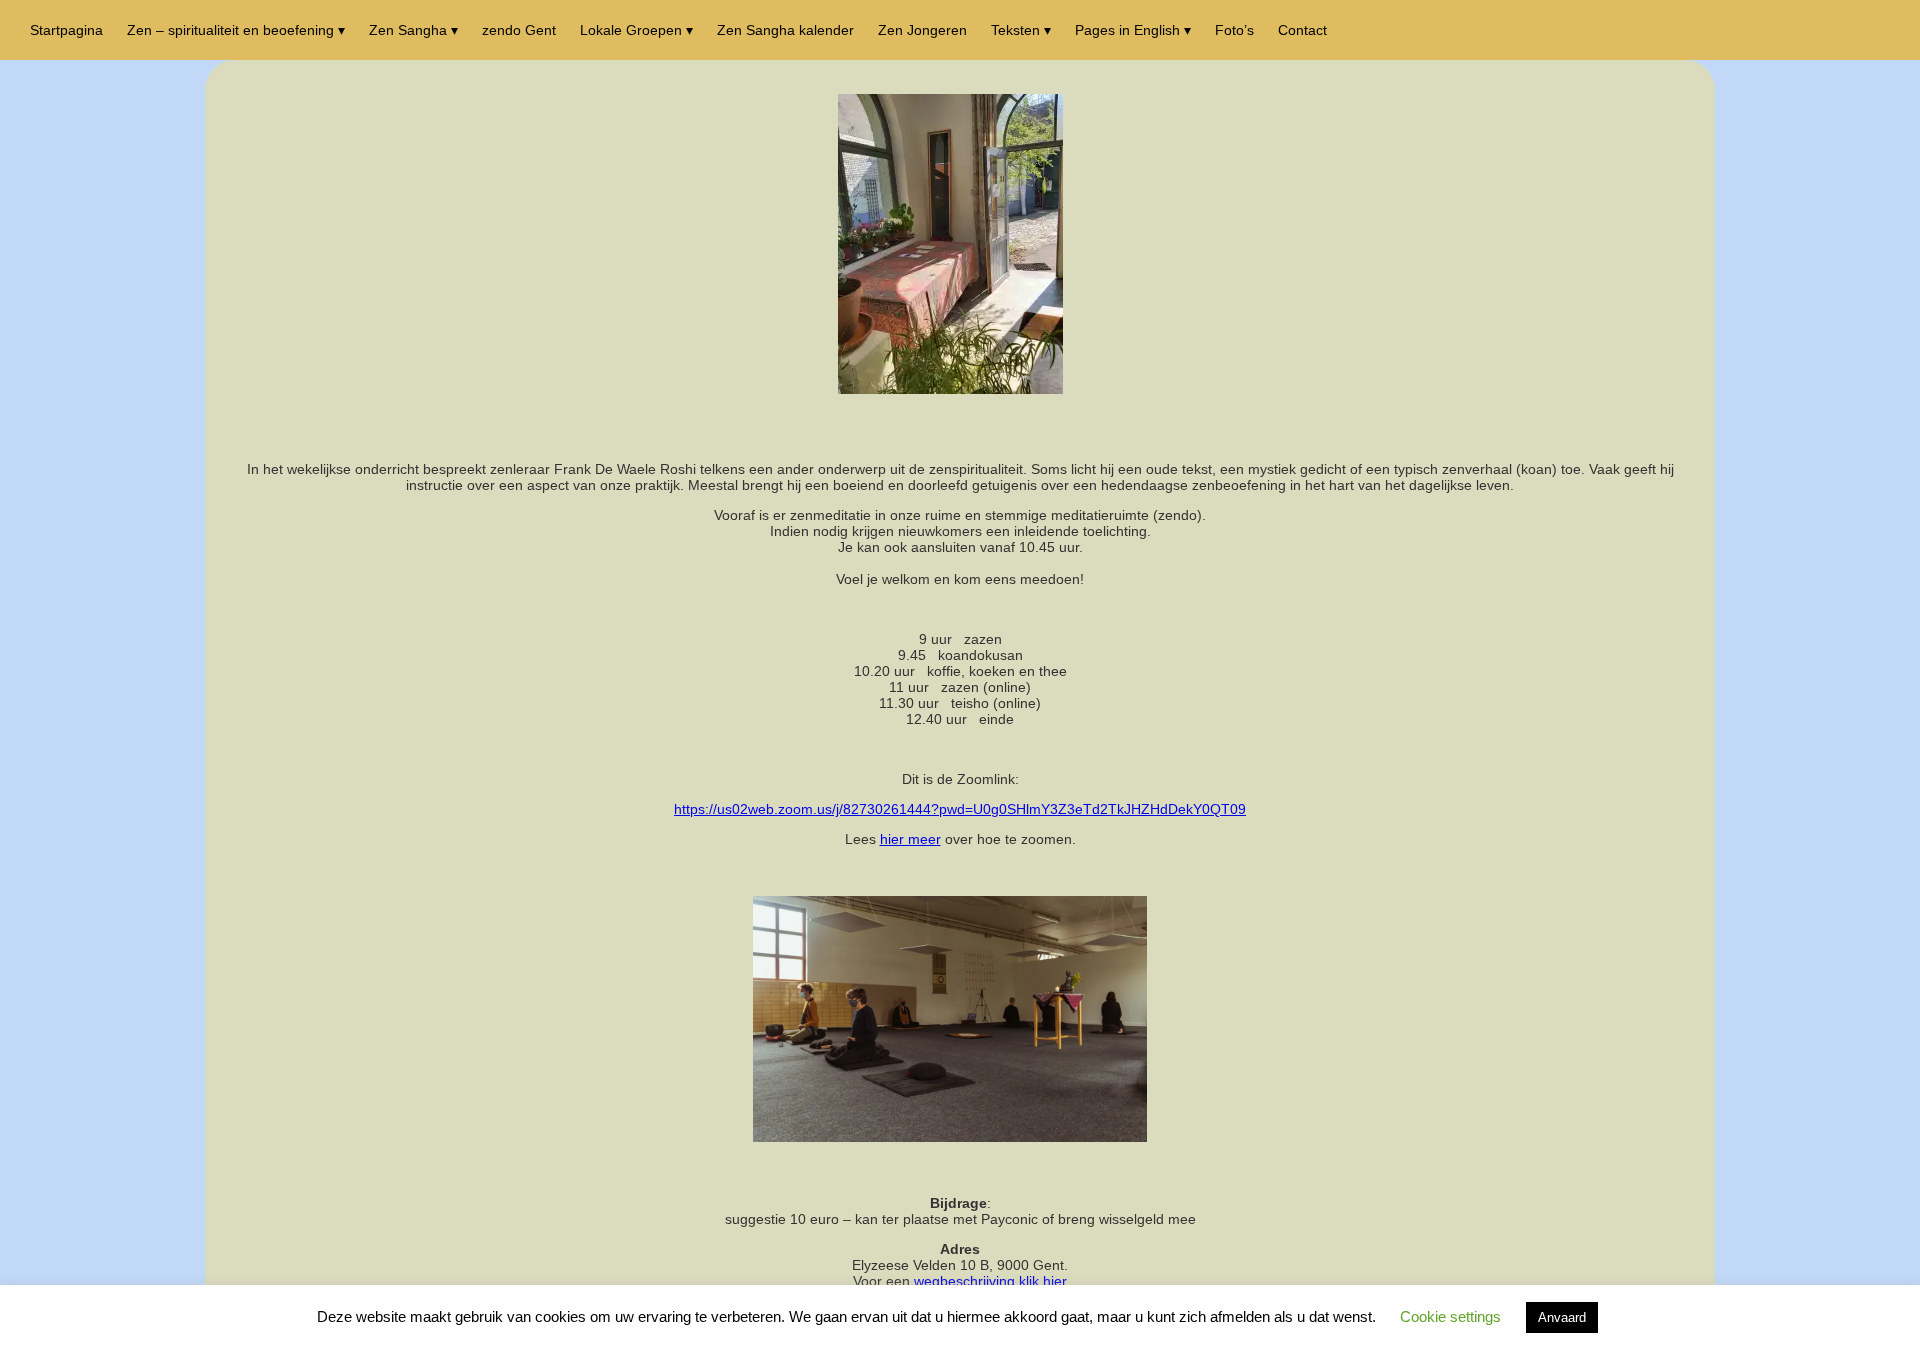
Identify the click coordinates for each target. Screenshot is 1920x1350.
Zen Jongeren (922, 30)
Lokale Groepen (631, 30)
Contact (1302, 30)
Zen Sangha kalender (785, 30)
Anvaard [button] (1562, 1317)
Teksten (1015, 30)
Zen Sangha (408, 30)
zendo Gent (519, 30)
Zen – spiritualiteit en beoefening (230, 30)
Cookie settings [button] (1450, 1316)
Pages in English (1127, 30)
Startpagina (66, 30)
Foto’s (1234, 30)
